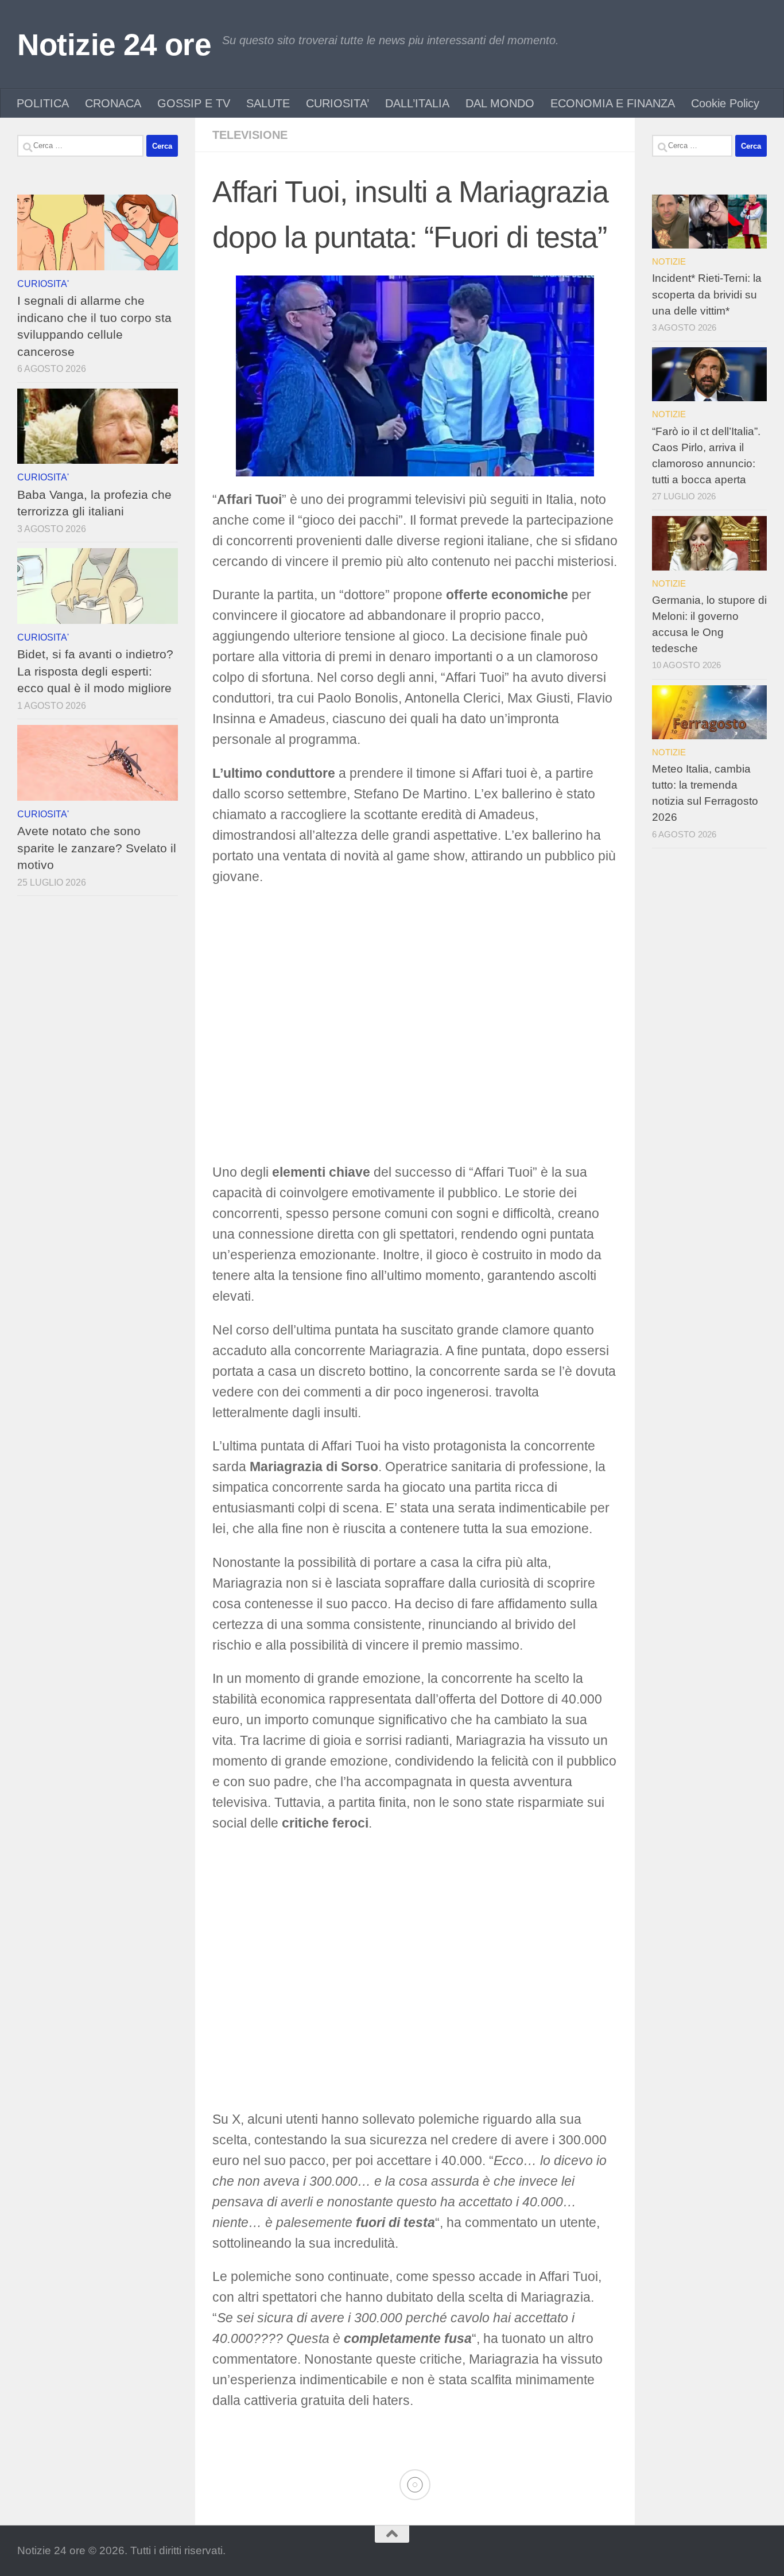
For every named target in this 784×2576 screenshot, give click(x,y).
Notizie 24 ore (114, 44)
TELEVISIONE (250, 135)
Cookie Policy (725, 103)
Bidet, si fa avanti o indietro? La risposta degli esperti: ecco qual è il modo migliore (95, 671)
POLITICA (43, 103)
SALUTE (268, 103)
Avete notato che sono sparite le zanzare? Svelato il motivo (97, 848)
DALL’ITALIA (417, 103)
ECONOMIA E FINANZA (613, 103)
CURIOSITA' (43, 284)
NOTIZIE (669, 261)
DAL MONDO (500, 103)
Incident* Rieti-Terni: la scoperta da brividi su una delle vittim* (707, 294)
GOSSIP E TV (194, 103)
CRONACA (113, 103)
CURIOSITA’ (337, 103)
